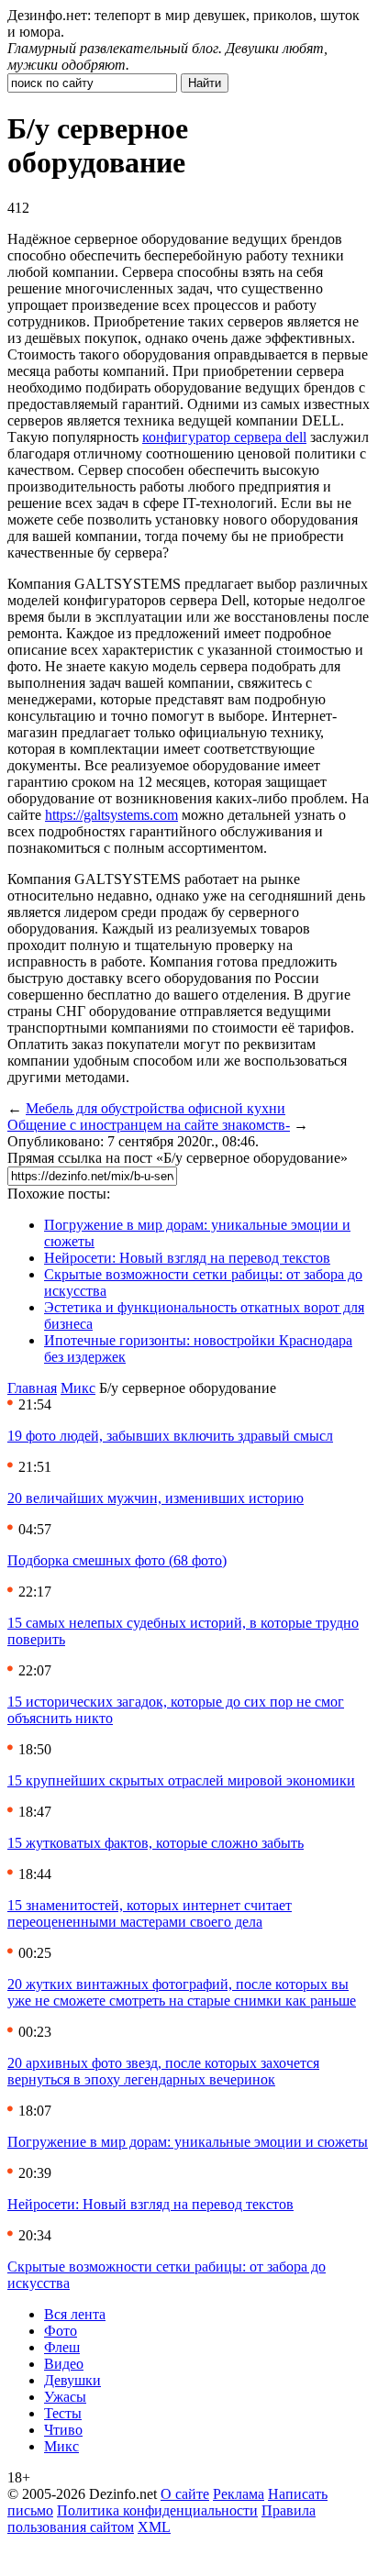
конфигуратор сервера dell (224, 437)
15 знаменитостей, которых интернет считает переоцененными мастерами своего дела (150, 1913)
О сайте (185, 2494)
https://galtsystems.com (111, 815)
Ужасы (65, 2397)
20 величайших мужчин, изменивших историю (156, 1498)
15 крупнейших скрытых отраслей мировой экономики (181, 1780)
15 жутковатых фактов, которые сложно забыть (156, 1843)
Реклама (239, 2494)
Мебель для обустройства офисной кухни (156, 1108)
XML (154, 2527)
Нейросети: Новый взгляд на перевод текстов (187, 1258)
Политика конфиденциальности (157, 2510)
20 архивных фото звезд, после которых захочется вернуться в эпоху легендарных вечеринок (163, 2071)
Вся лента (75, 2314)
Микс (78, 1388)
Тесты (63, 2413)
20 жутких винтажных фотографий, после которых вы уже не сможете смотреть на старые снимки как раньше (182, 1992)
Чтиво (63, 2430)
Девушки (72, 2380)
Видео (64, 2364)
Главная (32, 1388)
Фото (61, 2331)
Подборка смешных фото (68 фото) (117, 1560)
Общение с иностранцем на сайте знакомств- (149, 1125)
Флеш (62, 2347)
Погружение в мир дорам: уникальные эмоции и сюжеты (188, 2142)
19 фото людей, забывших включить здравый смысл (170, 1436)
